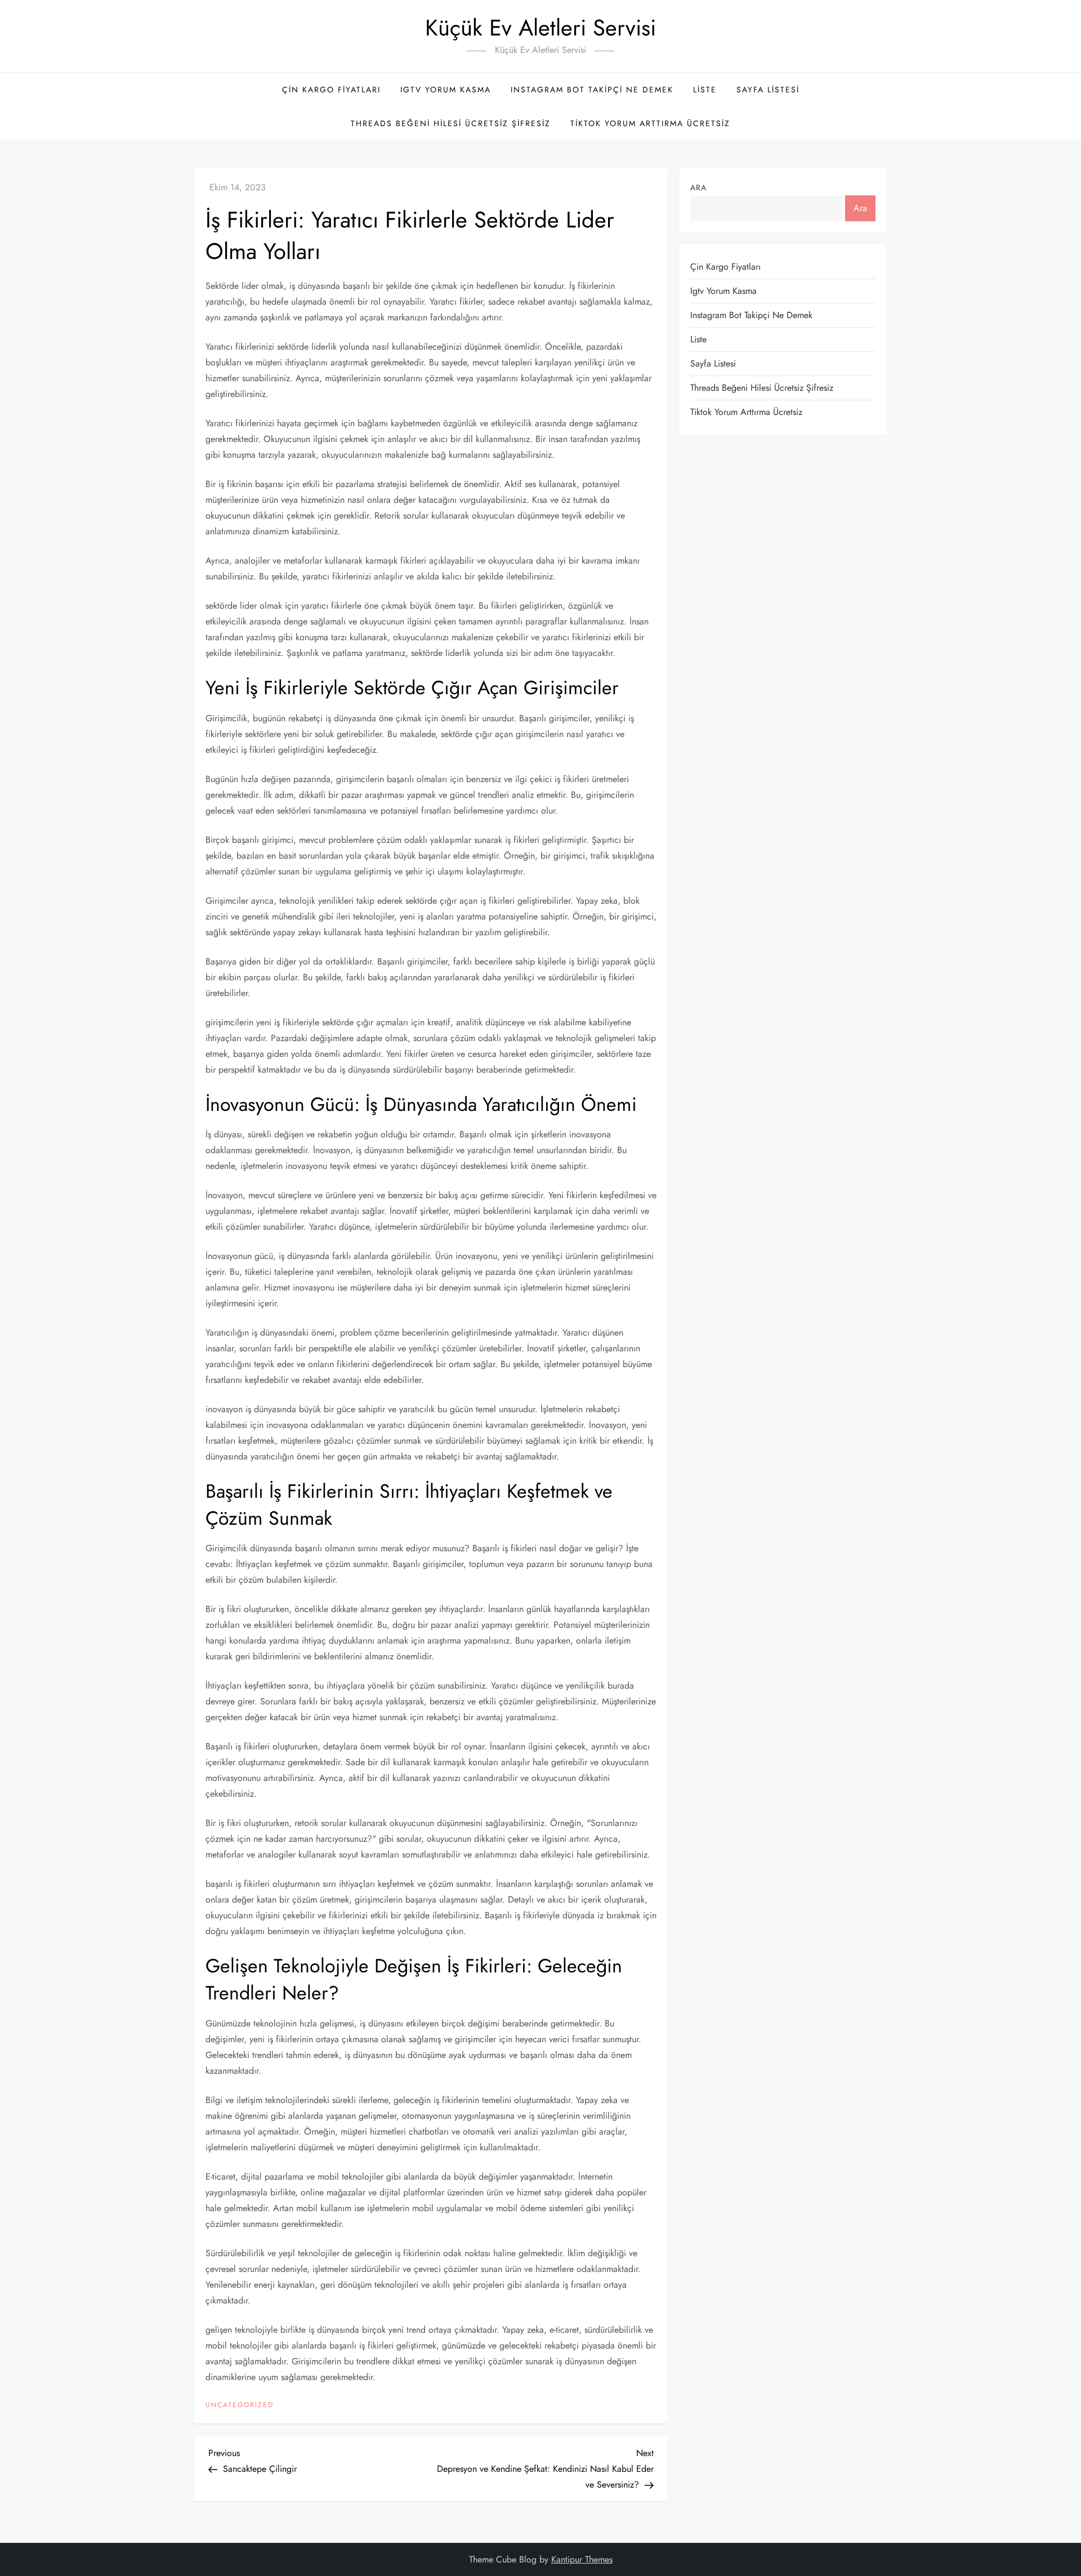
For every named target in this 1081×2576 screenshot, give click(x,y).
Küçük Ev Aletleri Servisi (540, 28)
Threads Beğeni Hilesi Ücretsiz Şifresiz (451, 123)
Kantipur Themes (582, 2559)
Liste (705, 90)
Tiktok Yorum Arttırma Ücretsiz (650, 123)
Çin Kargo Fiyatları (331, 90)
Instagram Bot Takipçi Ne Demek (592, 90)
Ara (698, 187)
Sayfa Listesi (768, 90)
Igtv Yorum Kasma (446, 90)
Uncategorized (240, 2405)
